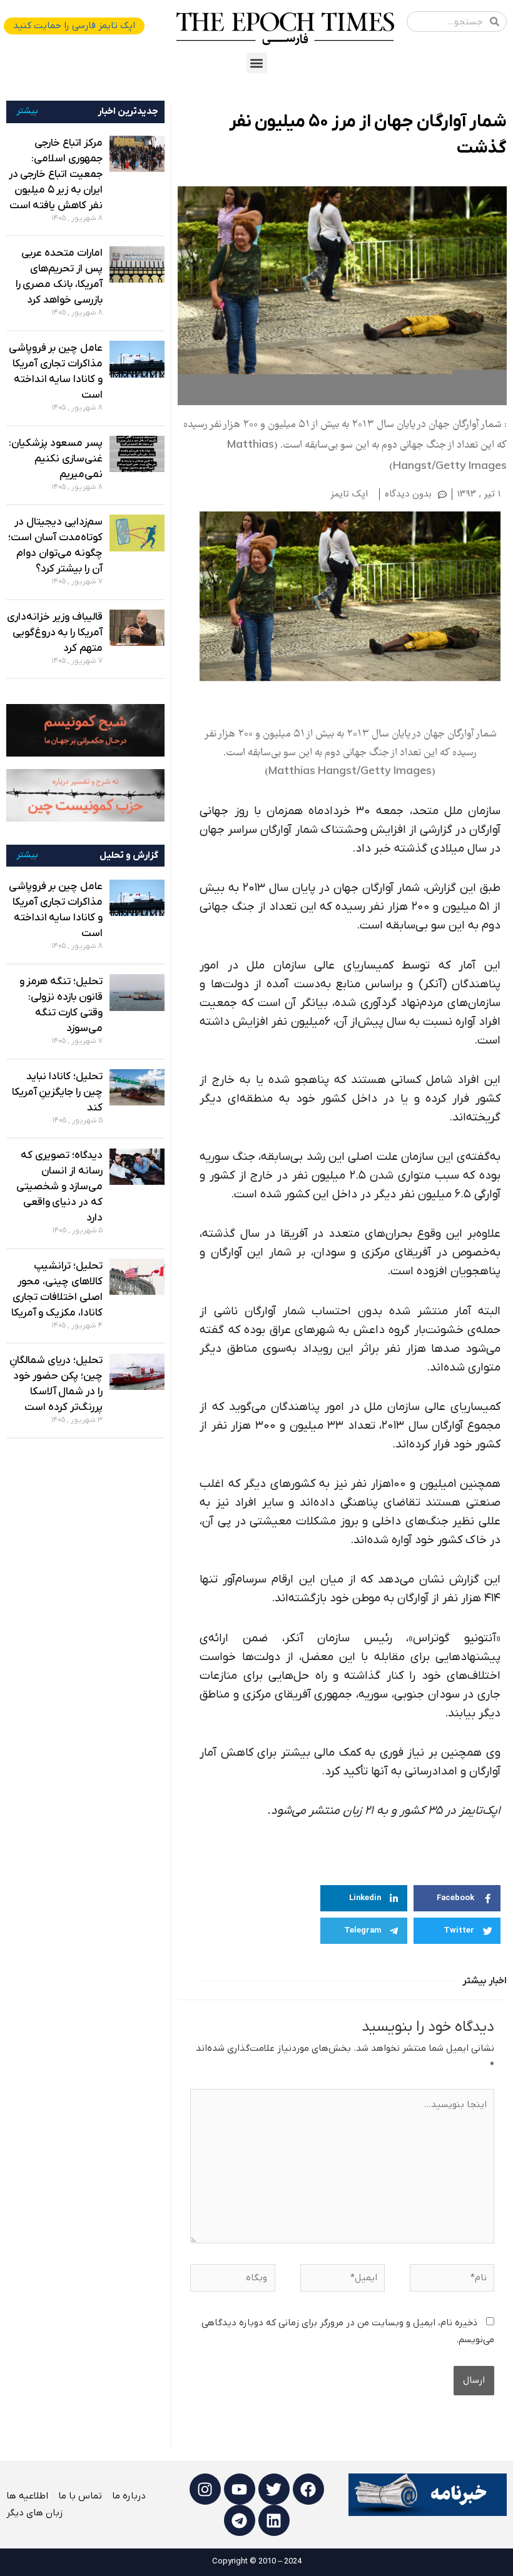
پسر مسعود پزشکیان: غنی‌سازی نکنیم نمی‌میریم (55, 459)
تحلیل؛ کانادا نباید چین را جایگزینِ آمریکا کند (57, 1092)
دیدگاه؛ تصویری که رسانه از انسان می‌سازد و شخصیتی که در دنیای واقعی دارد (59, 1187)
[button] (257, 63)
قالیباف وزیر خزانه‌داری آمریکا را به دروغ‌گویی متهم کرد (54, 633)
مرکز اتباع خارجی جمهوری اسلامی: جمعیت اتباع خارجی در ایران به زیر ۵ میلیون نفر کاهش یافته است (56, 174)
